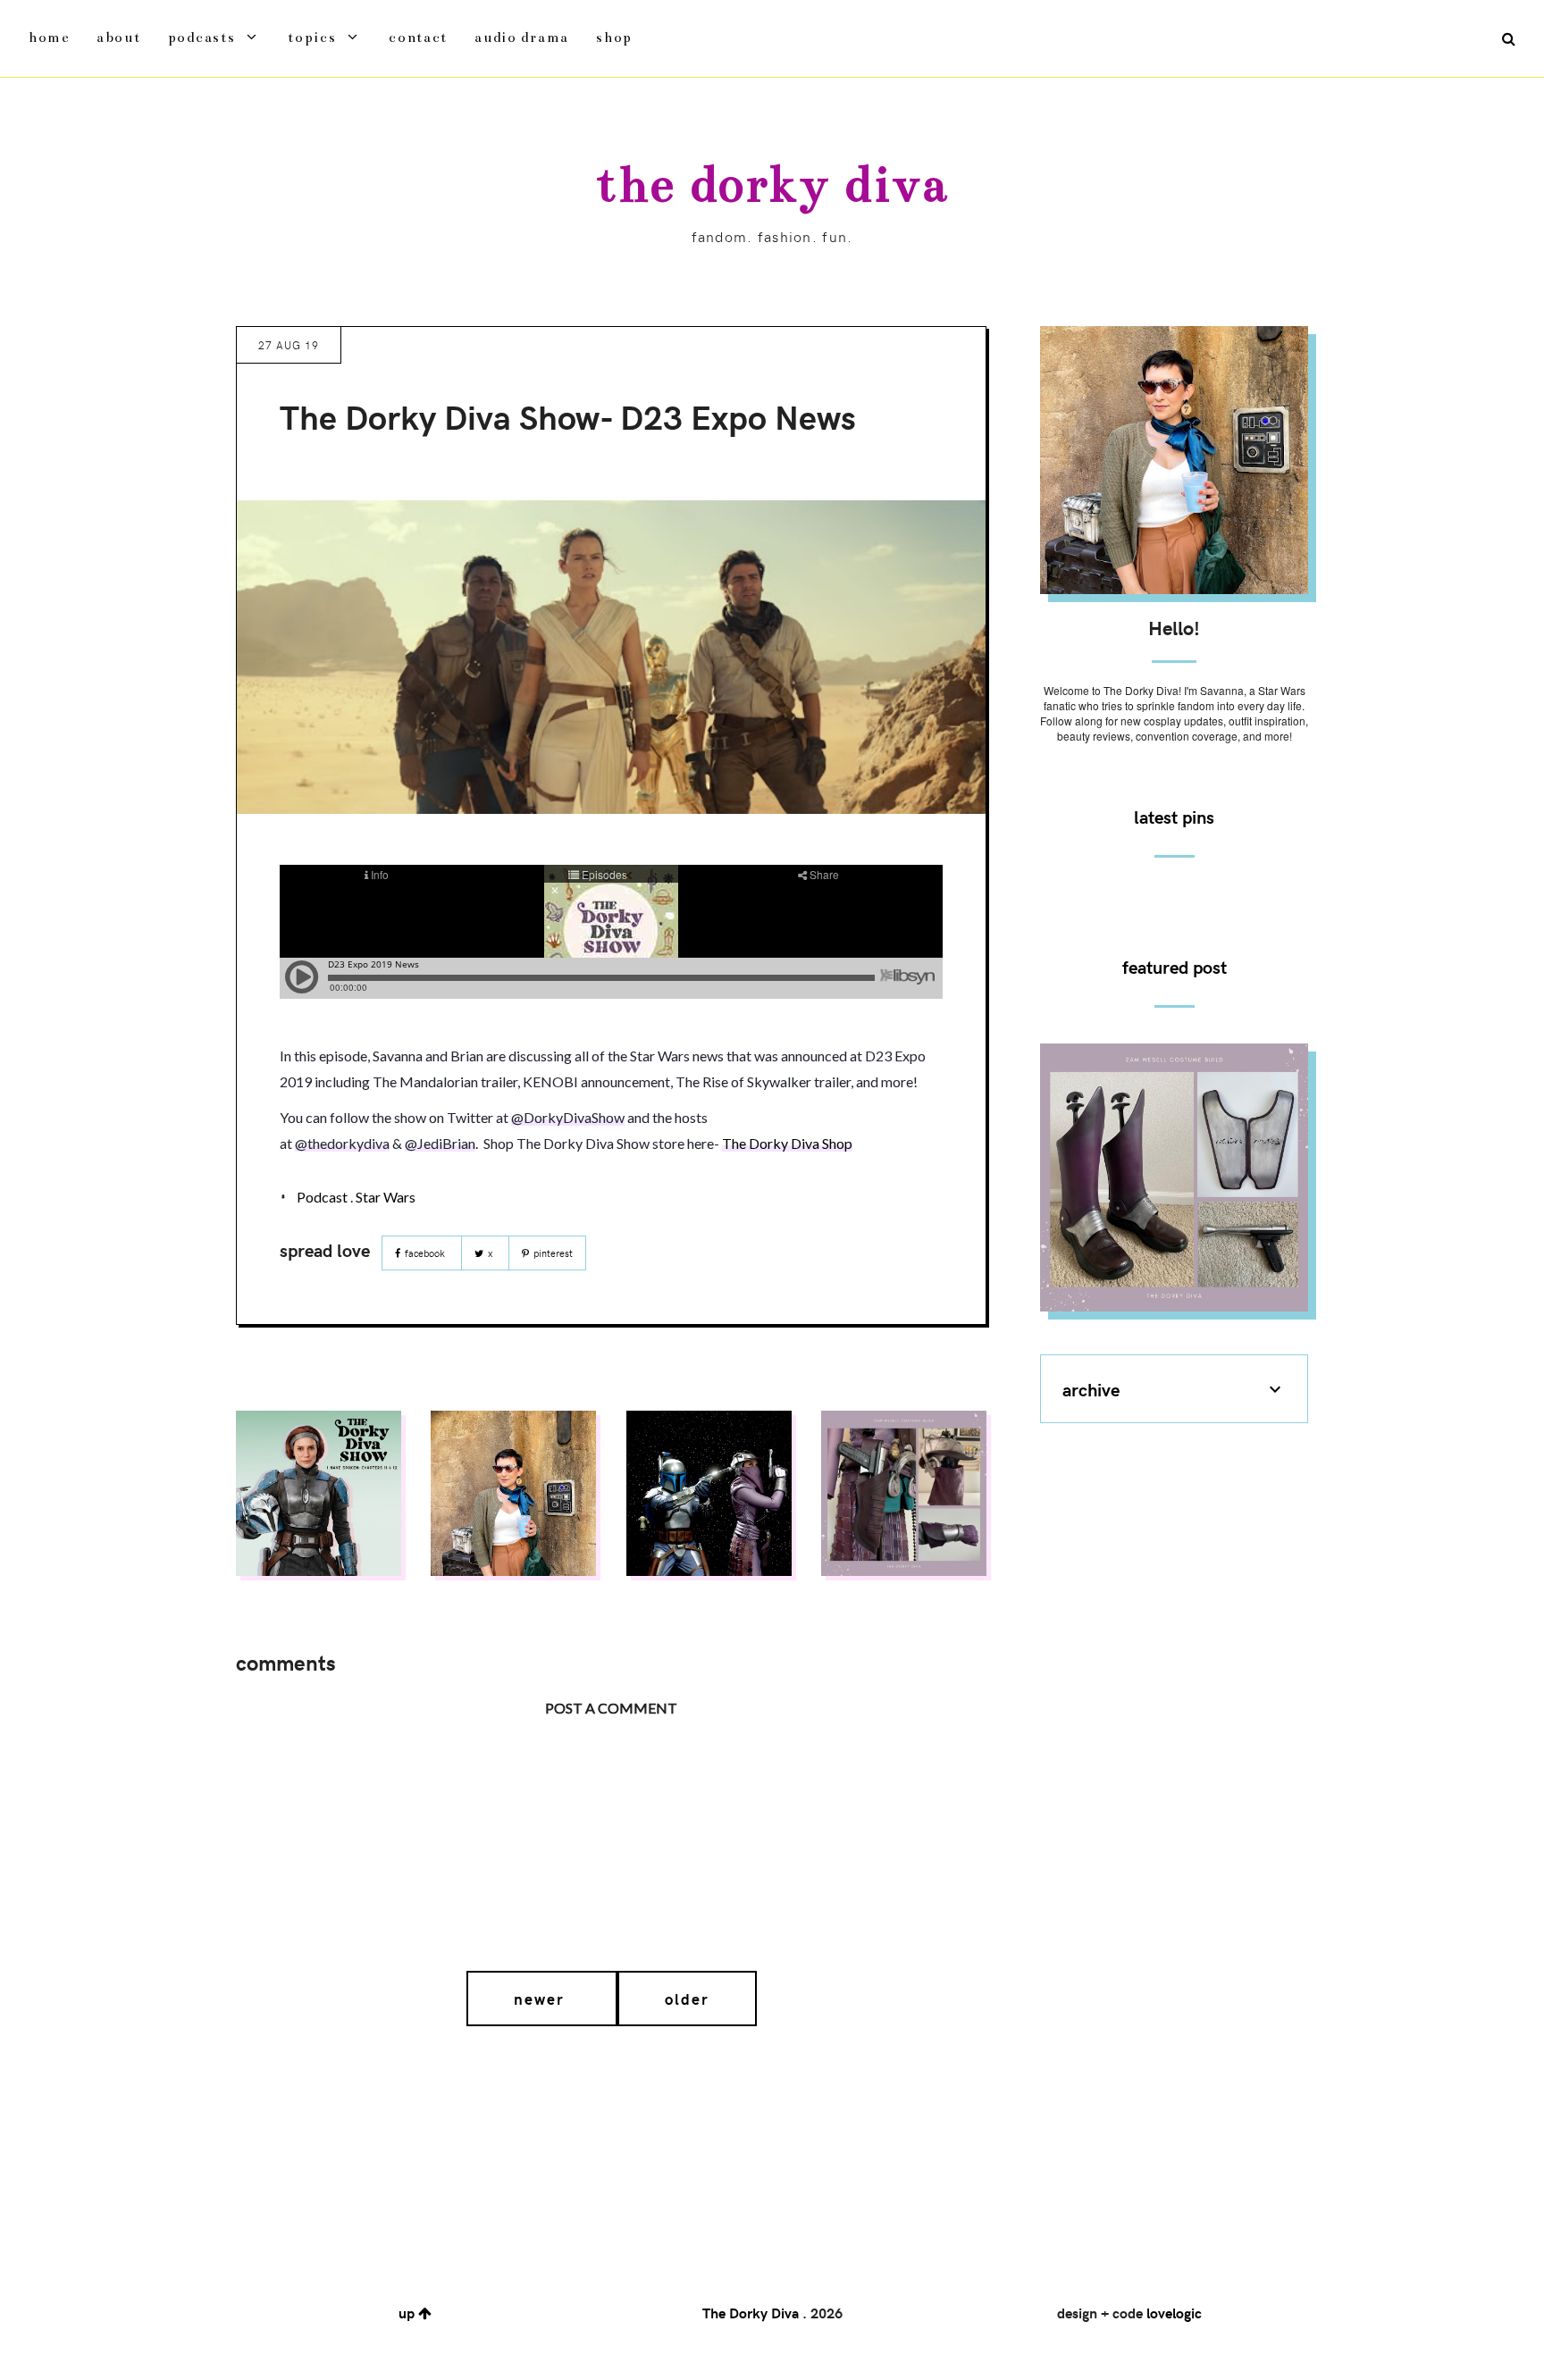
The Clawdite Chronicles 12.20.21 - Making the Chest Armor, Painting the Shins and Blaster (1175, 1175)
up (408, 2313)
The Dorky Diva (772, 184)
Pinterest (552, 1253)
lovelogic (1174, 2313)
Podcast (322, 1197)
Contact (418, 37)
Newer (542, 1999)
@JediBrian (440, 1143)
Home (49, 37)
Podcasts (202, 37)
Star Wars (386, 1197)
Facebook (425, 1253)
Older (687, 1999)
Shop (614, 37)
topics (312, 37)
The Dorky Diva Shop (787, 1143)
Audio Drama (522, 37)
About (119, 37)
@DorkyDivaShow (568, 1117)
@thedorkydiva (342, 1143)
